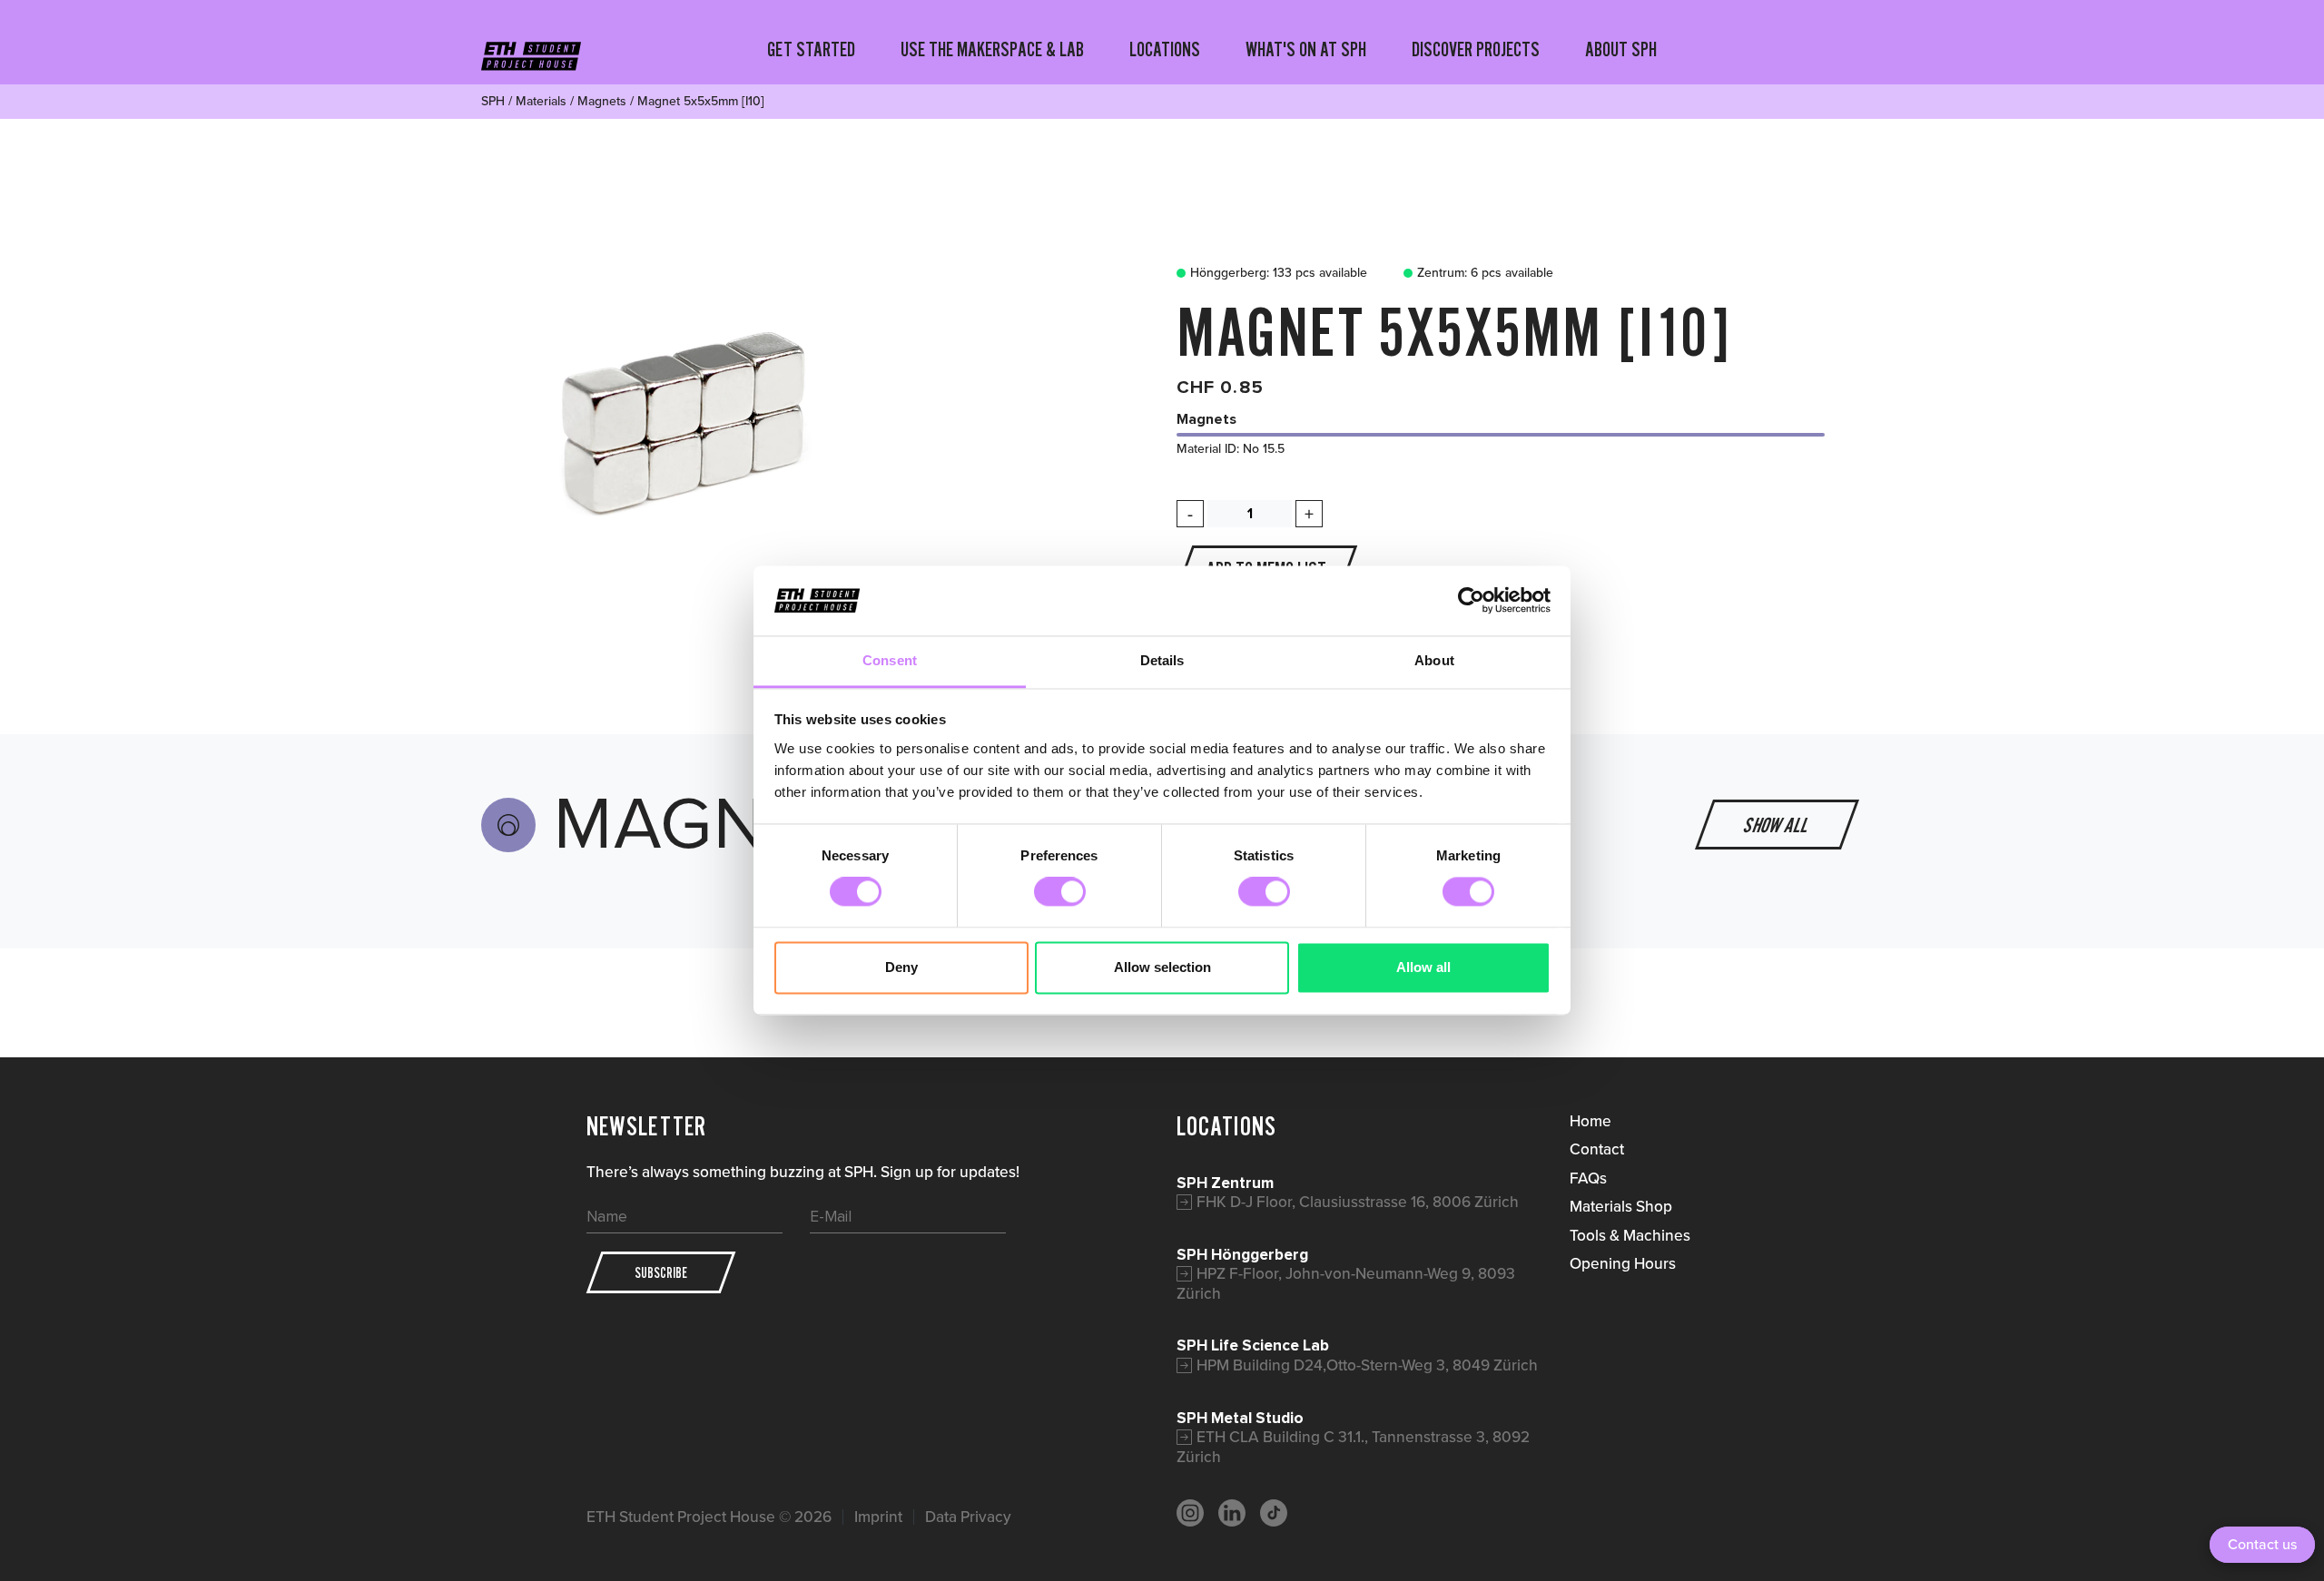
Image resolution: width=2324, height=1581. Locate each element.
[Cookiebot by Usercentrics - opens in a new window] (1471, 601)
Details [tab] (1162, 660)
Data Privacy (968, 1517)
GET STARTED (811, 49)
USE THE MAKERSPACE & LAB (992, 49)
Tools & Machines (1630, 1235)
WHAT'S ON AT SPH (1306, 49)
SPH (493, 101)
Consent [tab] (890, 660)
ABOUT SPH (1621, 49)
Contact (1597, 1149)
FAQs (1588, 1178)
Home (1590, 1121)
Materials (541, 101)
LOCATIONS (1165, 49)
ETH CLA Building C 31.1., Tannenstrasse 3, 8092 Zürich (1353, 1447)
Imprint (878, 1517)
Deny (901, 967)
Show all (1777, 825)
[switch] (1060, 892)
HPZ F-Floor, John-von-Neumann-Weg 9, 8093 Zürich (1346, 1283)
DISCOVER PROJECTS (1476, 49)
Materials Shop (1621, 1206)
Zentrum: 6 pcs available (1485, 273)
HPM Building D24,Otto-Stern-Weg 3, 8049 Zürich (1367, 1365)
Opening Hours (1623, 1263)
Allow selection (1162, 967)
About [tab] (1434, 660)
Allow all (1423, 967)
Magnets (602, 101)
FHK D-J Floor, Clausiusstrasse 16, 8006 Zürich (1358, 1202)
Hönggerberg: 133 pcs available (1279, 273)
